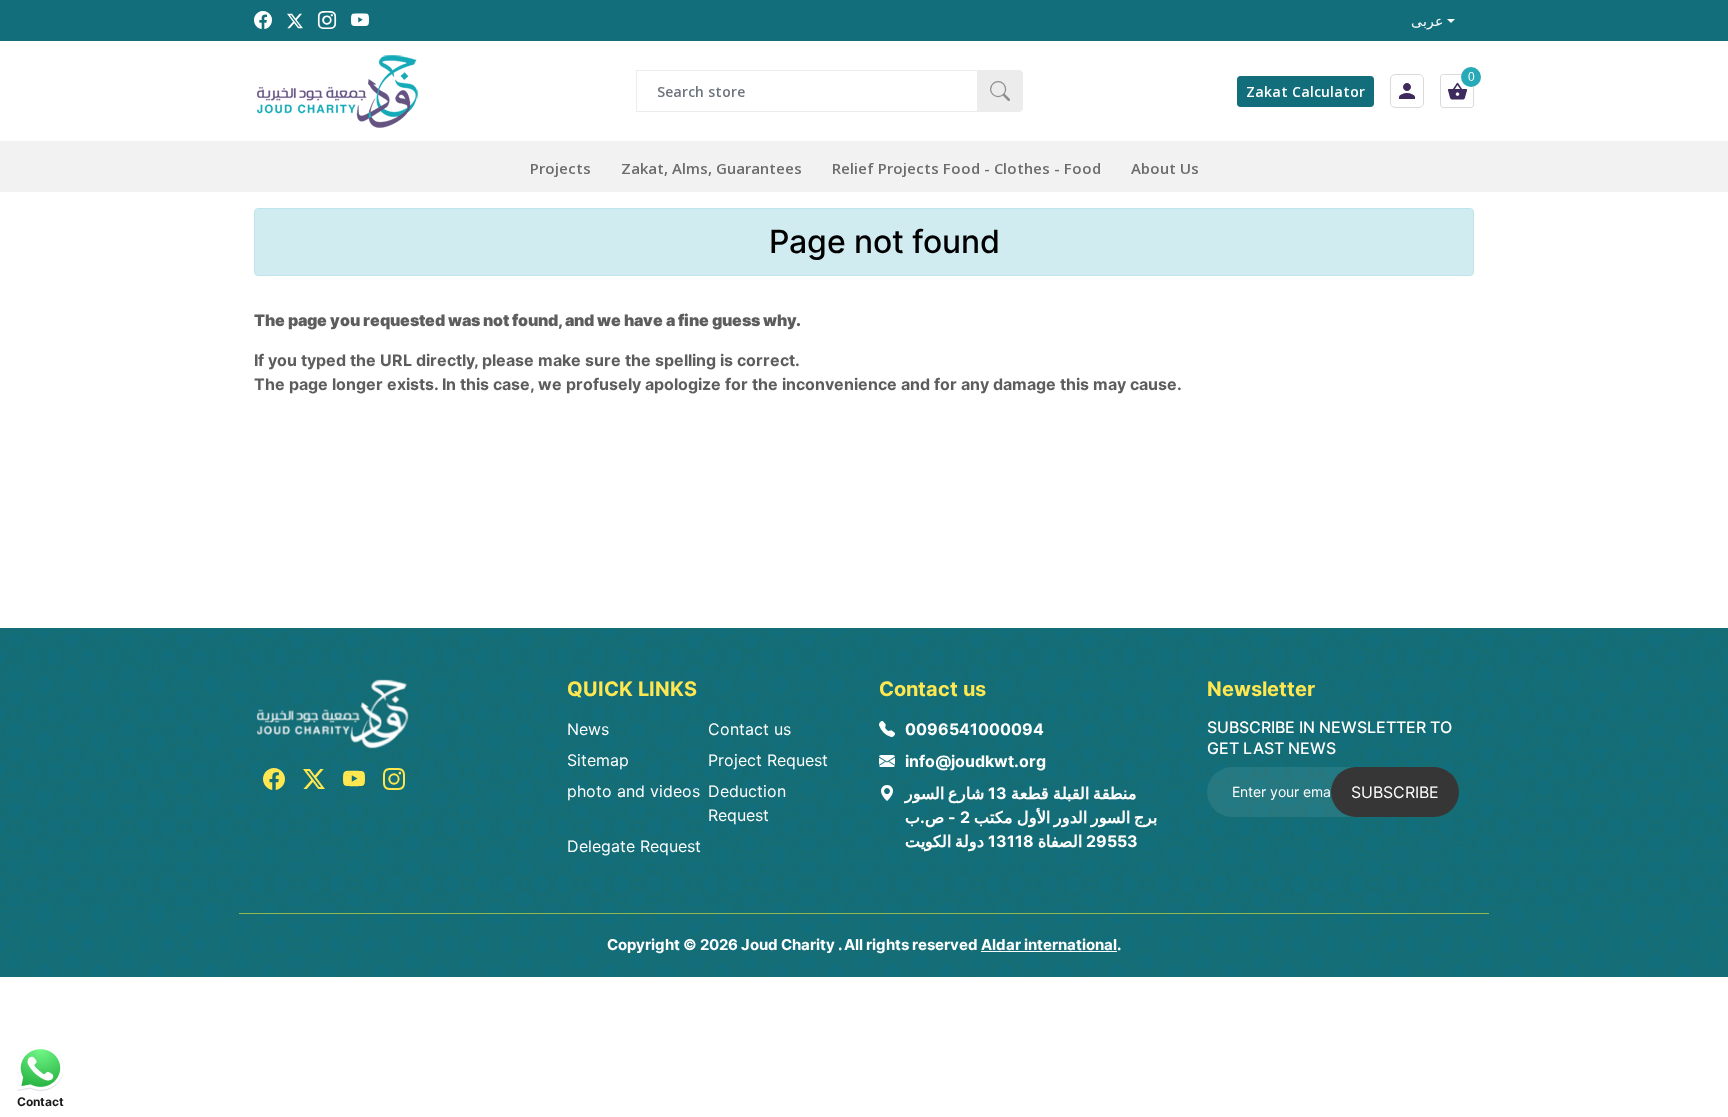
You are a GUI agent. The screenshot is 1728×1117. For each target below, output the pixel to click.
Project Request (768, 760)
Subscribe (1395, 792)
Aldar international (1049, 944)
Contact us (749, 729)
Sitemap (598, 760)
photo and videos (633, 791)
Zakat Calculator (1305, 91)
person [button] (1407, 91)
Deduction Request (747, 803)
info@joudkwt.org (975, 761)
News (588, 729)
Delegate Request (634, 846)
